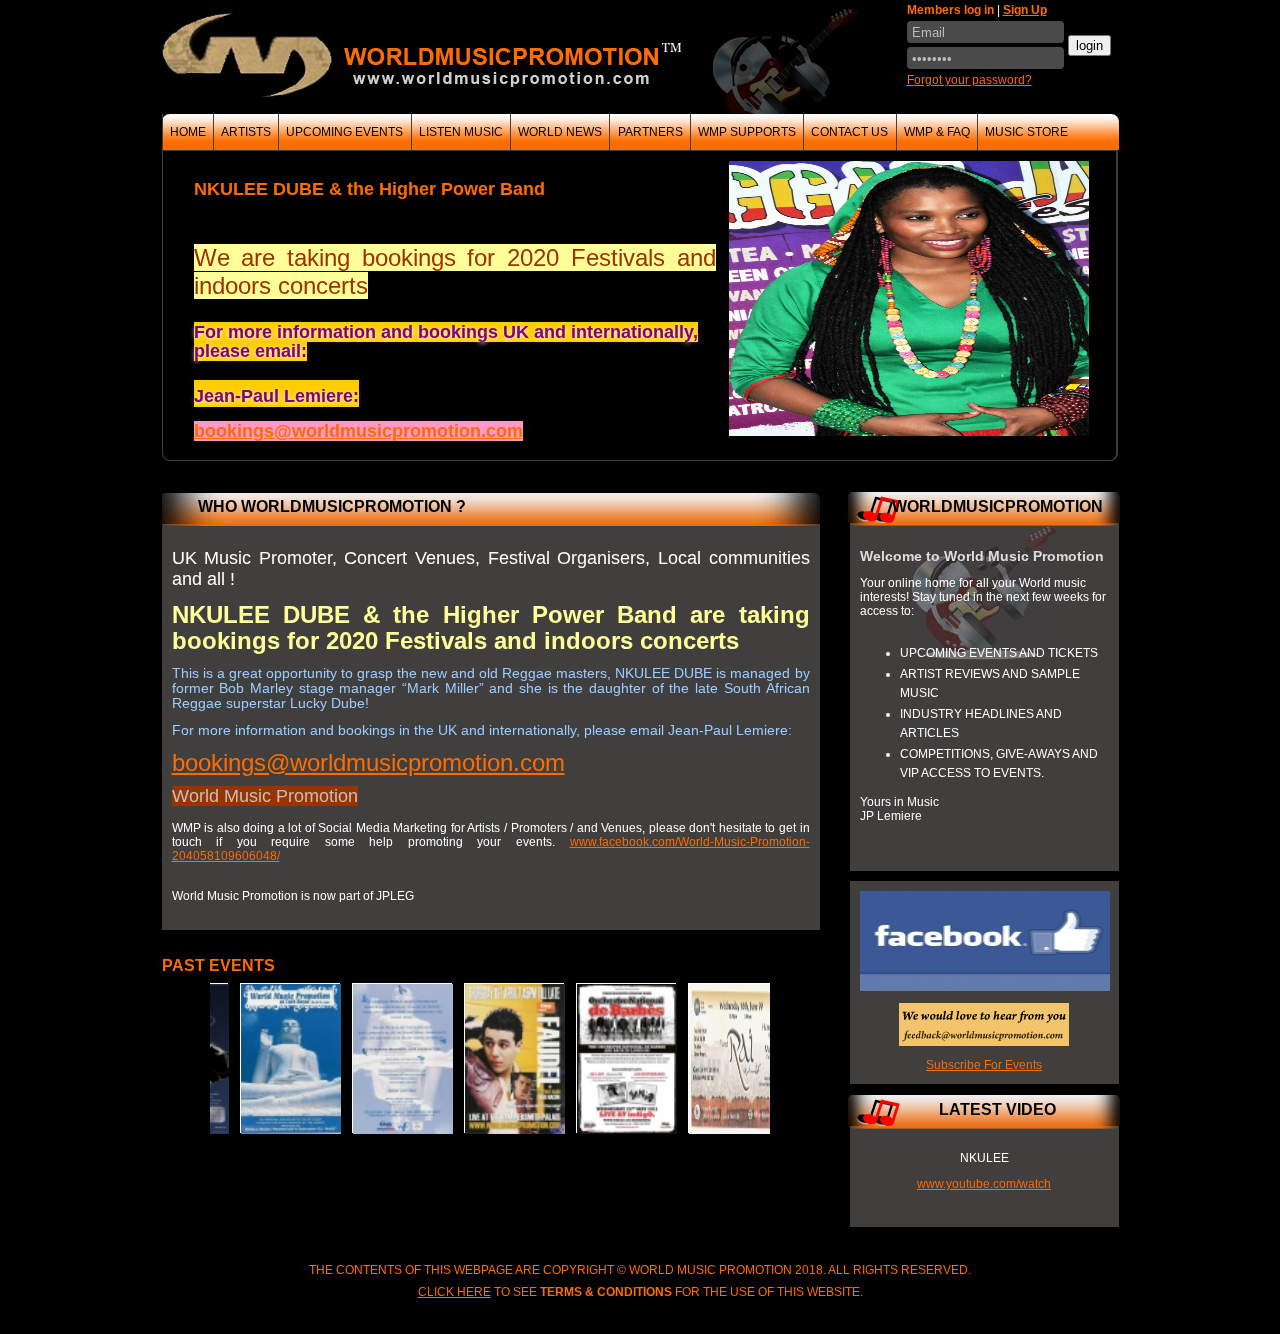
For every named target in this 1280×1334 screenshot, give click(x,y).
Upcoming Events (344, 132)
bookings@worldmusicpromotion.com (368, 762)
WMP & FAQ (937, 132)
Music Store (1026, 132)
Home (188, 132)
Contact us (849, 132)
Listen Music (461, 132)
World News (560, 132)
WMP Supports (747, 132)
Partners (650, 132)
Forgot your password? (969, 80)
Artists (246, 132)
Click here (454, 1292)
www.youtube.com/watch (984, 1184)
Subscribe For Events (984, 1065)
